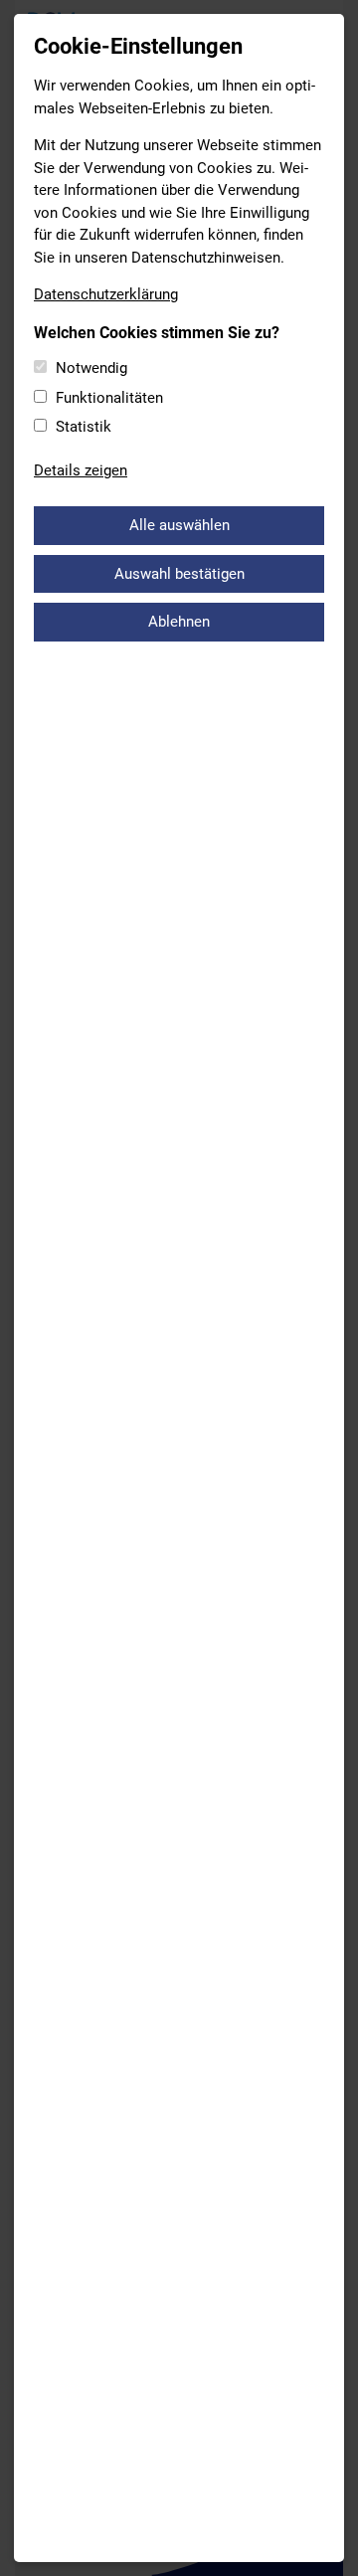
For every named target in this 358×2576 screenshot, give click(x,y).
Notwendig (91, 368)
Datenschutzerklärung (106, 294)
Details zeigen (81, 470)
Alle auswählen (179, 525)
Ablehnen (179, 622)
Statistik (84, 427)
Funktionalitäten (109, 398)
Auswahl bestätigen (179, 574)
